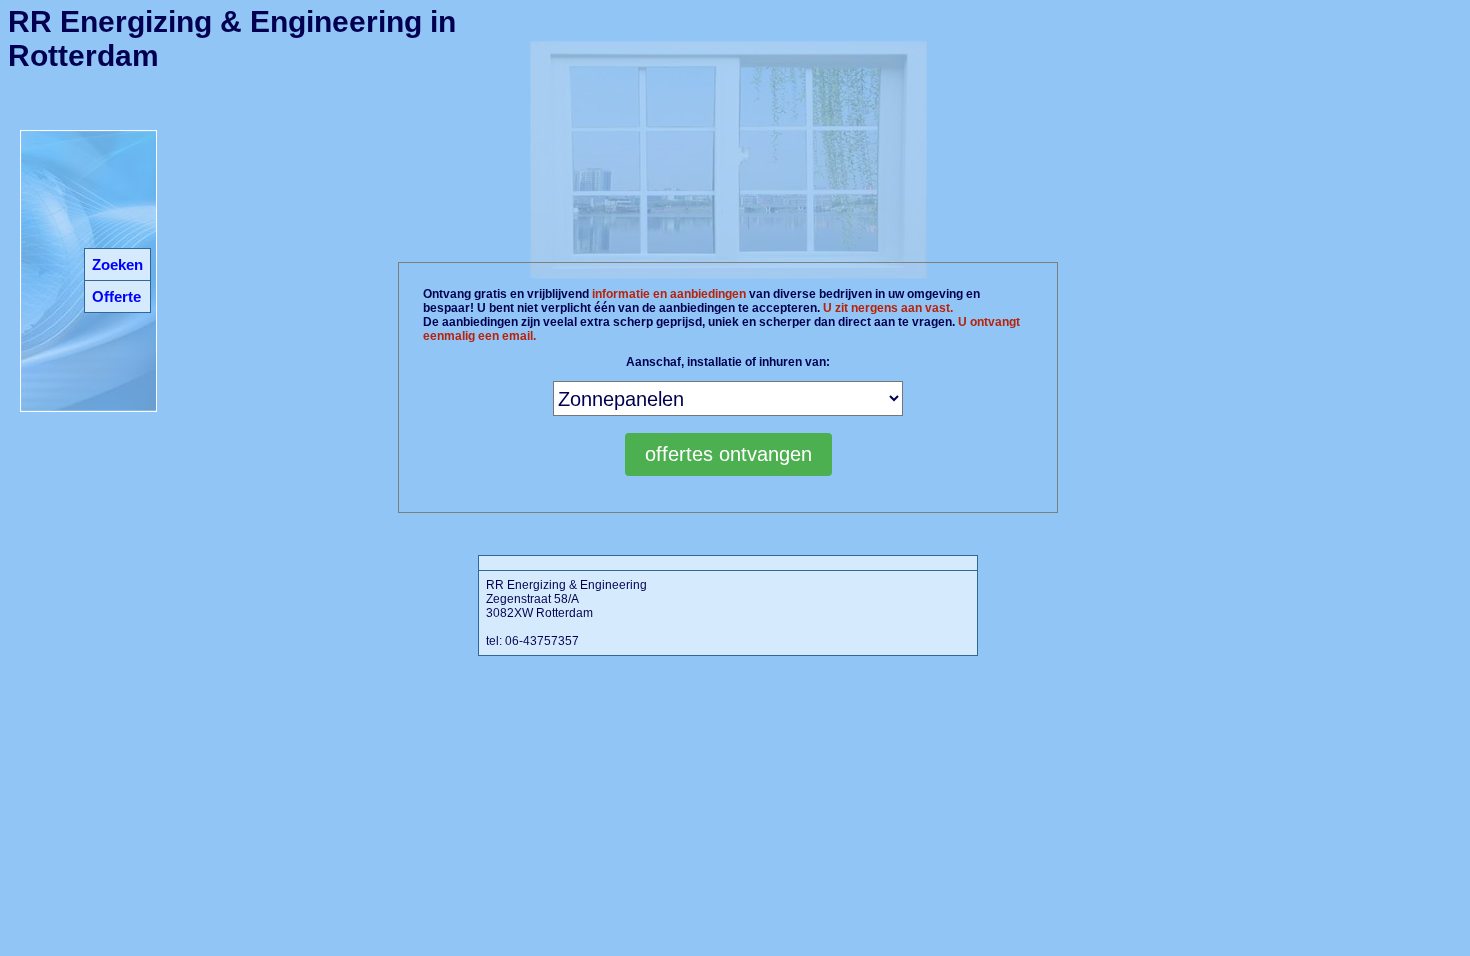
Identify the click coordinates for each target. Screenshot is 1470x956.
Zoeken (117, 264)
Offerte (116, 296)
